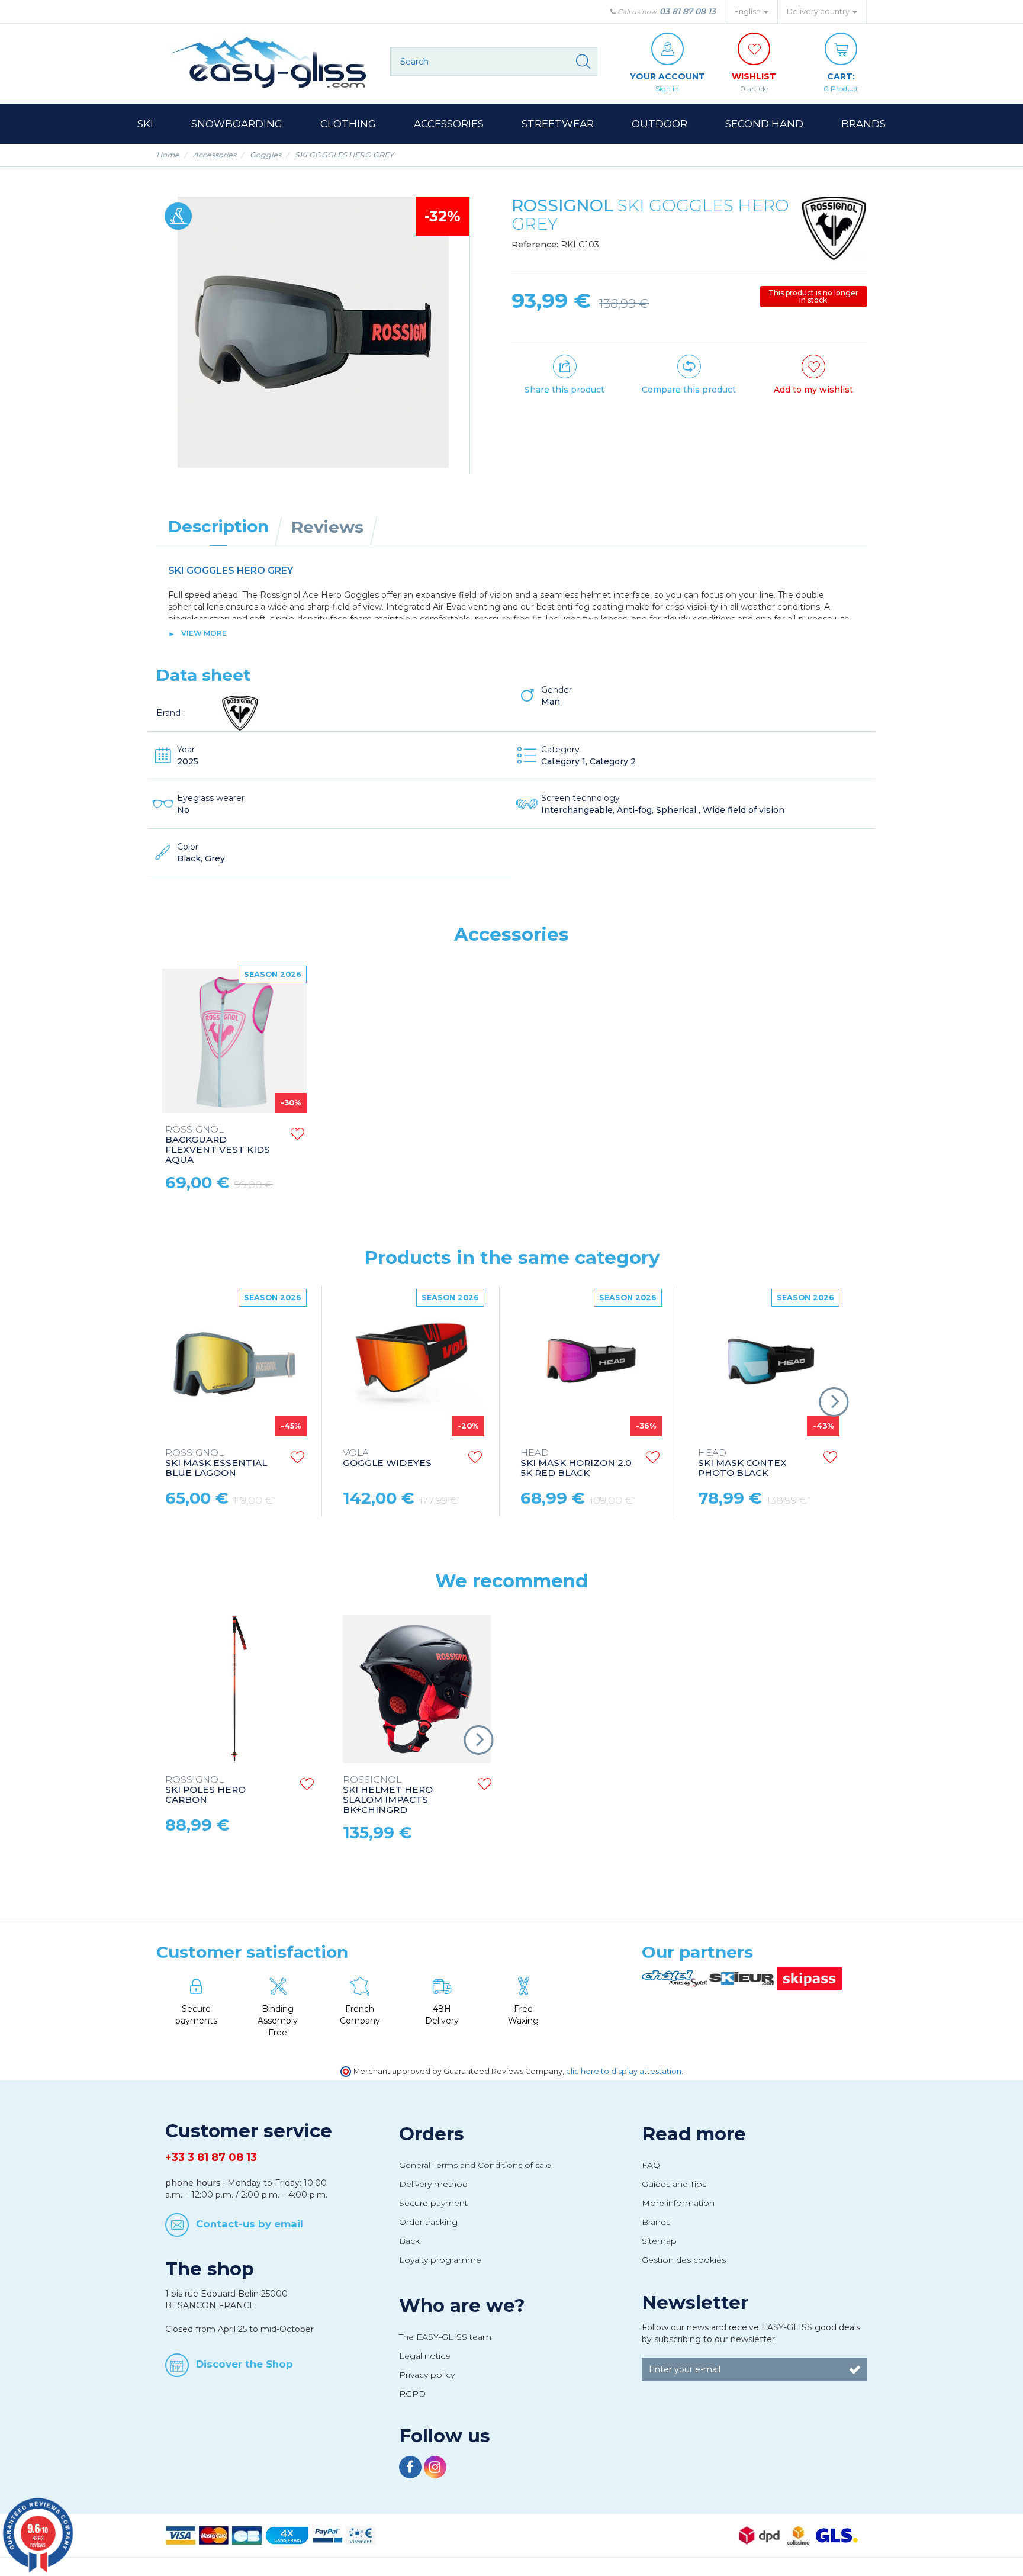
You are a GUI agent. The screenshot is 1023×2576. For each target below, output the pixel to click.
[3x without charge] (287, 2535)
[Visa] (181, 2535)
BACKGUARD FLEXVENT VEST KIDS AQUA (218, 1145)
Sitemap (659, 2241)
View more (204, 633)
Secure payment (433, 2203)
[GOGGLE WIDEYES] (412, 1364)
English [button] (748, 12)
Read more (694, 2134)
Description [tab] (218, 526)
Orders (432, 2134)
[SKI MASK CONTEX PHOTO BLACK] (767, 1364)
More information (678, 2203)
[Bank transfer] (361, 2535)
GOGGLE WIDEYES (387, 1458)
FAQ (651, 2165)
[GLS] (837, 2535)
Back (409, 2241)
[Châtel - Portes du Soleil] (675, 1978)
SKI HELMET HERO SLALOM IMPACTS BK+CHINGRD (388, 1795)
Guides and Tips (674, 2184)
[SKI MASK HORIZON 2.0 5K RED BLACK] (590, 1364)
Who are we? (462, 2305)
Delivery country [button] (819, 12)
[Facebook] (411, 2469)
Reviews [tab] (327, 527)
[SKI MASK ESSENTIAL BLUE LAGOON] (234, 1364)
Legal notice (425, 2356)
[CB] (247, 2535)
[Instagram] (435, 2469)
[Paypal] (327, 2535)
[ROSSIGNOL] (834, 229)
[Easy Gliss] (269, 62)
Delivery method (433, 2184)
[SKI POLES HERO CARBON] (239, 1689)
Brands (656, 2222)
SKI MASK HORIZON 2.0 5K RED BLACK (576, 1463)
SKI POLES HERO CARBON (205, 1790)
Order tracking (428, 2222)
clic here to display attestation (624, 2071)
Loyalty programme (440, 2260)
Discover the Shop (245, 2364)
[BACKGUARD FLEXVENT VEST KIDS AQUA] (234, 1041)
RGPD (412, 2394)
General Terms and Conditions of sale (475, 2165)
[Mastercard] (214, 2535)
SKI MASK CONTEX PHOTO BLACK (742, 1463)
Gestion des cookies (684, 2260)
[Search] (583, 62)
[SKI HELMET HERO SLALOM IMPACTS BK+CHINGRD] (417, 1689)
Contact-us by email (250, 2223)
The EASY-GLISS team (445, 2337)
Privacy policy (427, 2375)
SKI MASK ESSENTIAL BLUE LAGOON (216, 1463)
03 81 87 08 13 (688, 11)
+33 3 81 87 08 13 (211, 2157)
